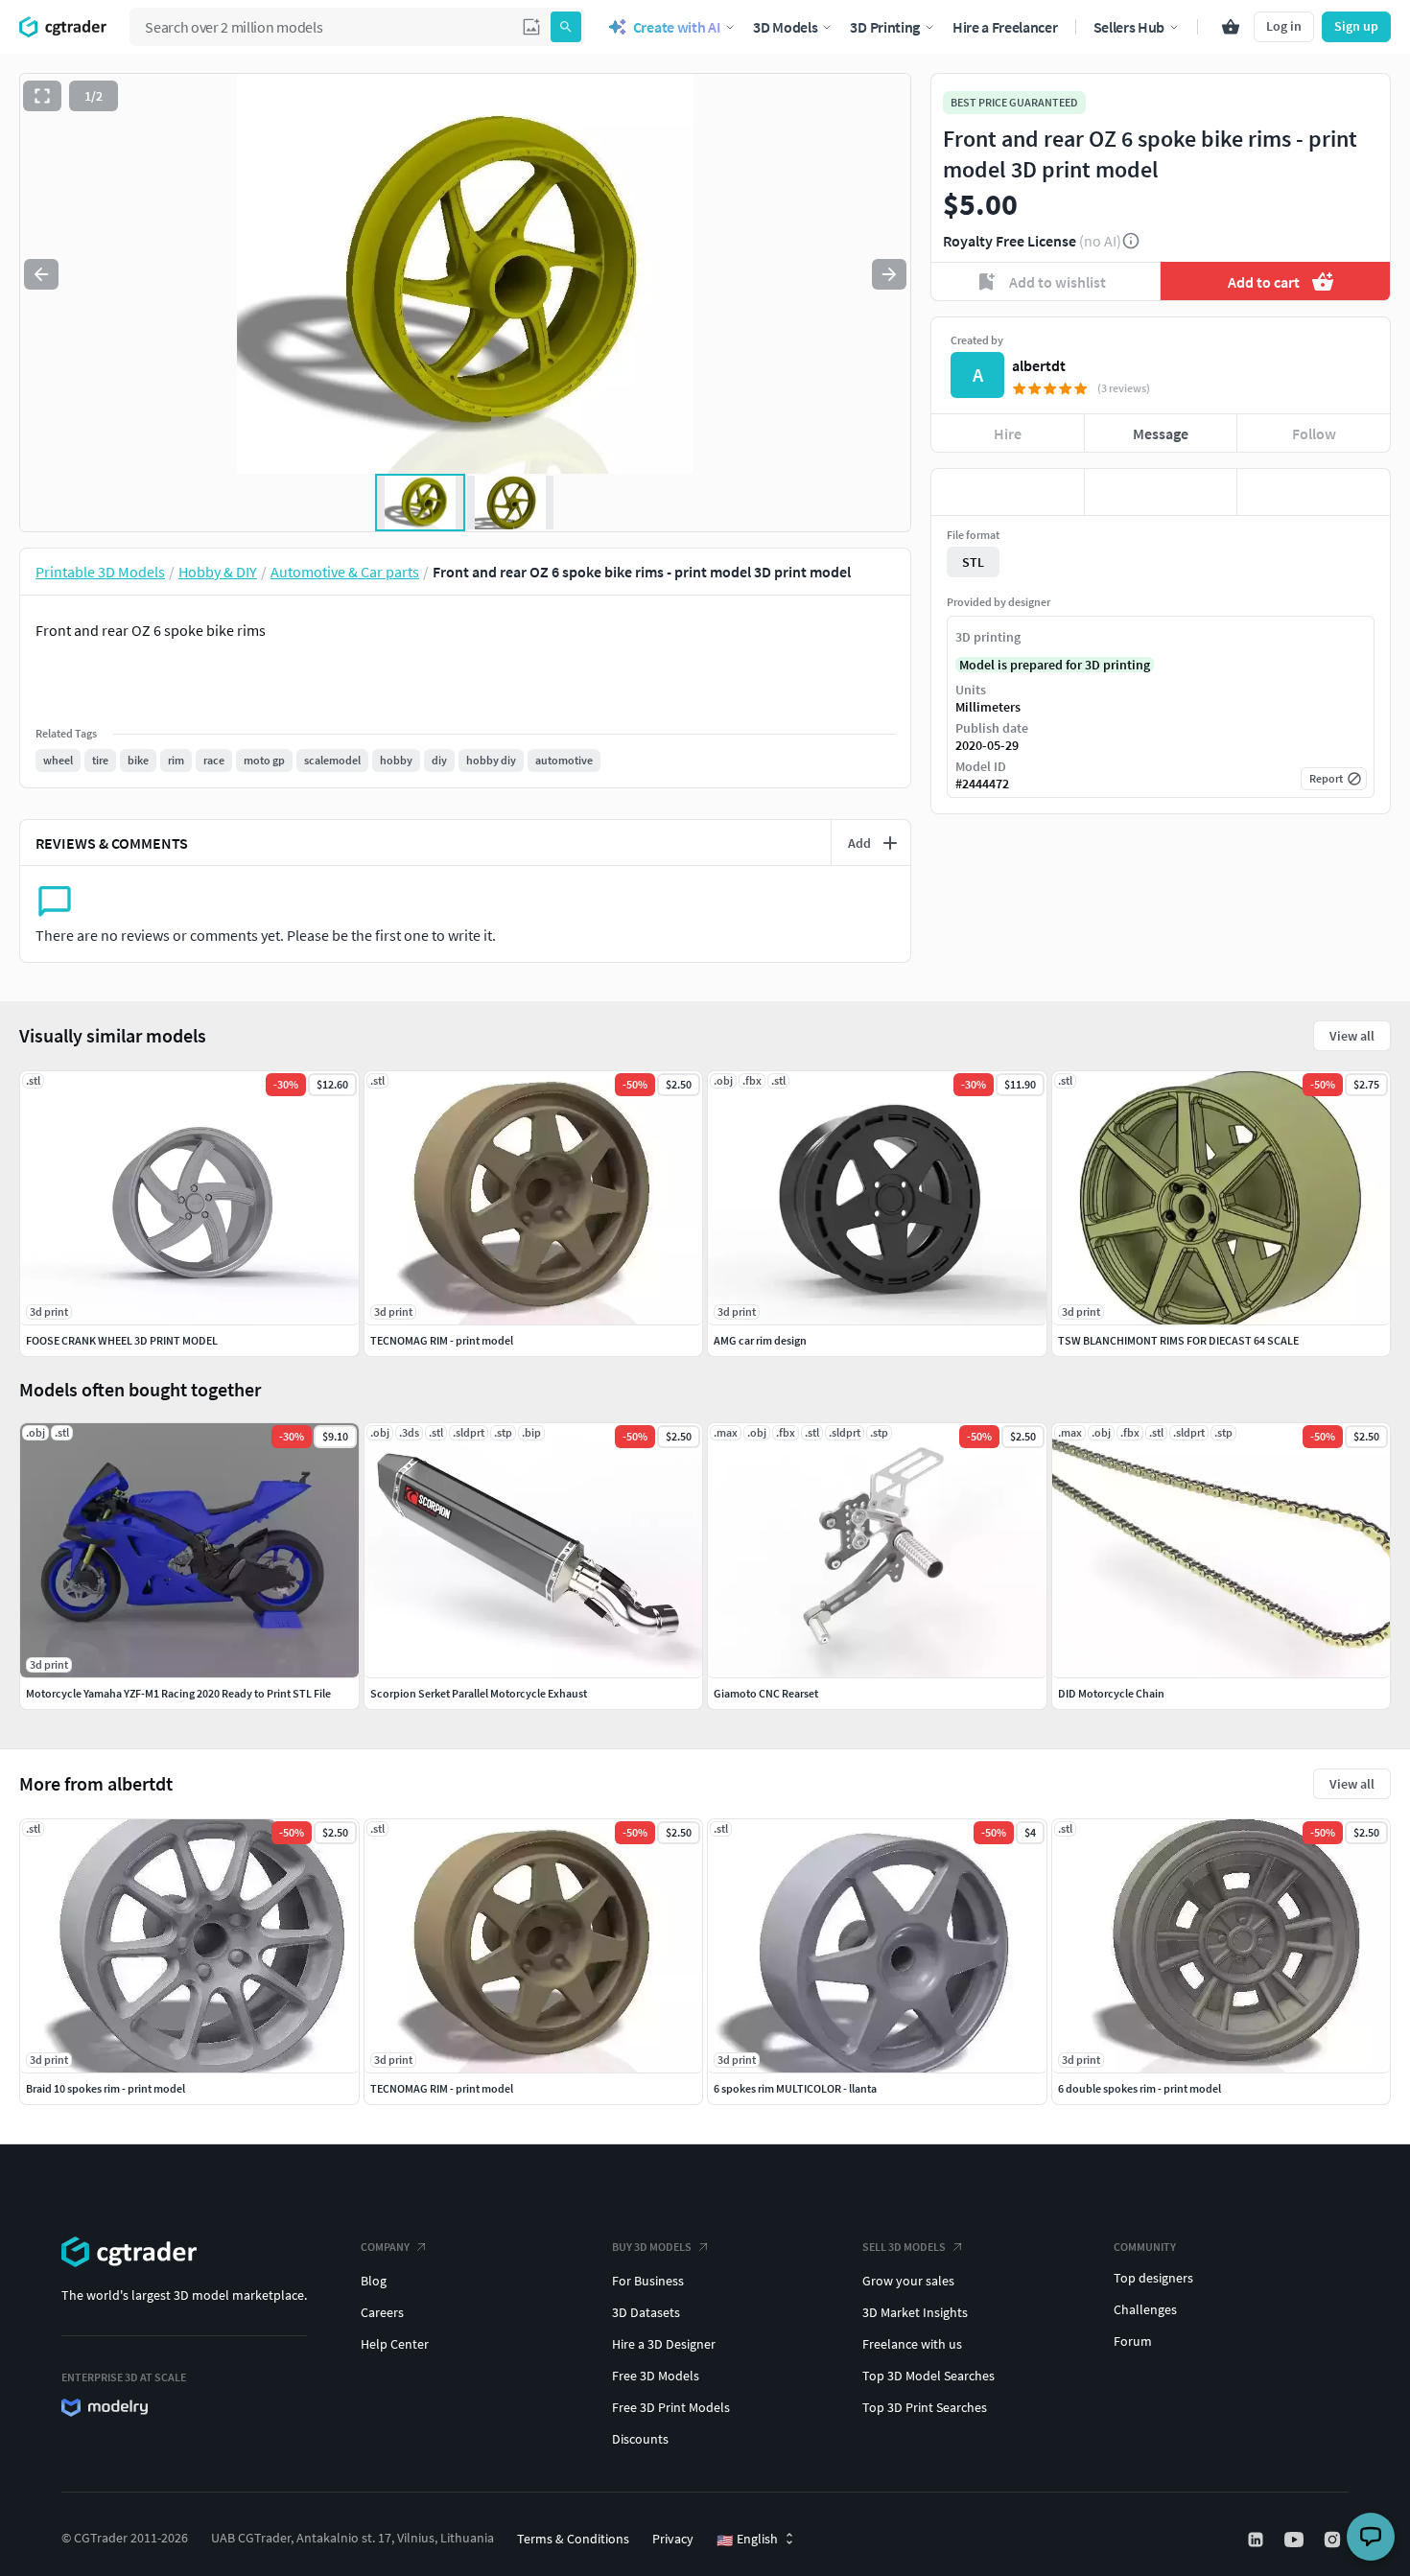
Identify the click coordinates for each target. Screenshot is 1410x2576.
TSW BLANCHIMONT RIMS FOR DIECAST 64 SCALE (1178, 1340)
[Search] (566, 27)
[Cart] (1231, 27)
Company (385, 2247)
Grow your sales (908, 2281)
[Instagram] (1334, 2540)
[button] (531, 27)
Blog (374, 2281)
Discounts (640, 2439)
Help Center (395, 2344)
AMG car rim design (760, 1340)
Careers (382, 2312)
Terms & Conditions (573, 2539)
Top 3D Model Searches (928, 2376)
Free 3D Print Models (671, 2407)
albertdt (1039, 365)
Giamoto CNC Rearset (766, 1693)
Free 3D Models (656, 2376)
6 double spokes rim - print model (1140, 2088)
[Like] (1008, 492)
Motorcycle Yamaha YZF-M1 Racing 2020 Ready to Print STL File (178, 1693)
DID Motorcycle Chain (1111, 1693)
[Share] (1314, 492)
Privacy (673, 2539)
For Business (648, 2281)
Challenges (1145, 2309)
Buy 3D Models (652, 2247)
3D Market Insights (915, 2312)
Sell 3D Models (904, 2247)
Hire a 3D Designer (664, 2344)
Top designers (1153, 2278)
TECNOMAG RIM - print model (442, 2088)
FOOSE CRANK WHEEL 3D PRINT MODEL (122, 1340)
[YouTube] (1296, 2540)
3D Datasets (646, 2312)
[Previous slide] (41, 274)
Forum (1133, 2341)
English (747, 2540)
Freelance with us (912, 2344)
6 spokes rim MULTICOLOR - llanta (795, 2088)
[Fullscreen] (42, 96)
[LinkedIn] (1257, 2540)
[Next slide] (889, 274)
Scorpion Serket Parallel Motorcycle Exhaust (479, 1693)
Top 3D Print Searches (925, 2407)
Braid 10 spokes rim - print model (106, 2088)
